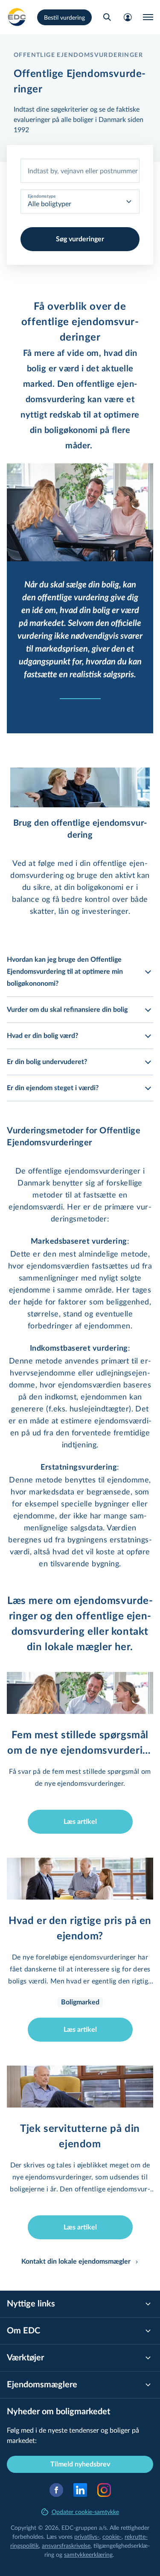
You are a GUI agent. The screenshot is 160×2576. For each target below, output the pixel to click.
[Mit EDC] (128, 17)
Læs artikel (80, 1822)
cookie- (112, 2536)
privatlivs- (87, 2536)
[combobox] (80, 171)
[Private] (17, 17)
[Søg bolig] (107, 17)
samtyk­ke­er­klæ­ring (88, 2554)
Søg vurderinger (80, 239)
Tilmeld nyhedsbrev (80, 2464)
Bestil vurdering (64, 17)
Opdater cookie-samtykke (85, 2512)
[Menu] (148, 17)
